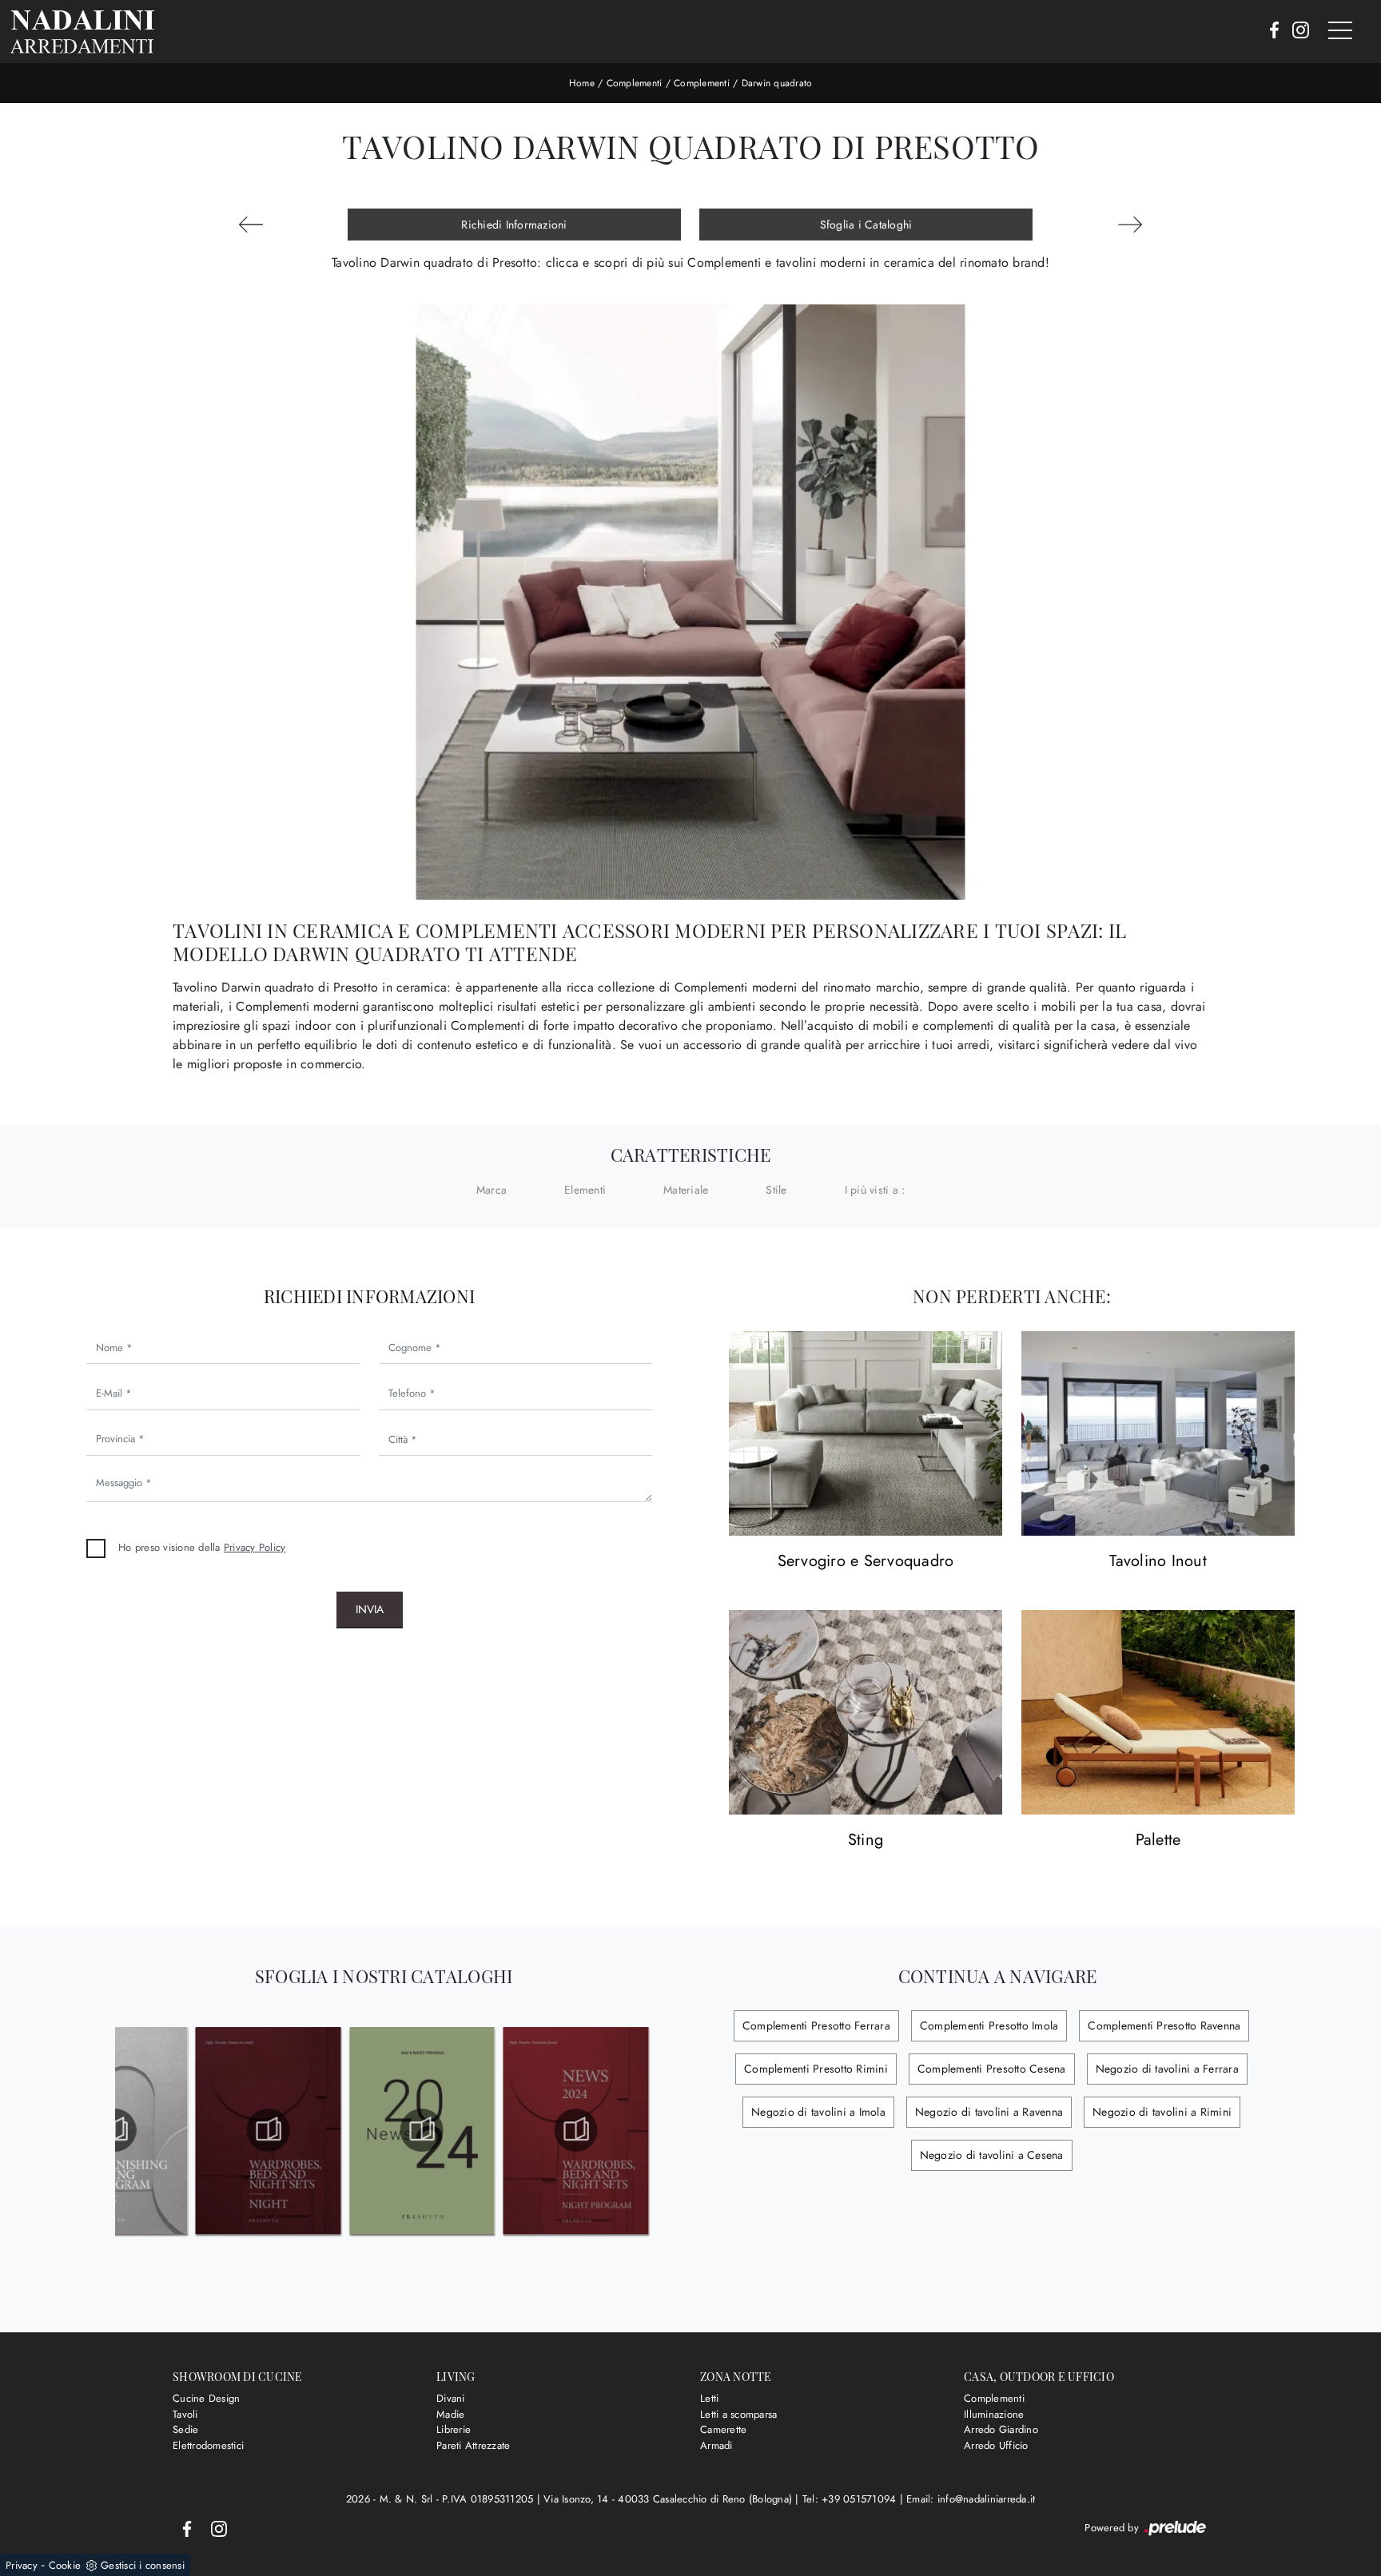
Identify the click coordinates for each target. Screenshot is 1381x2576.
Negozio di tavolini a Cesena (992, 2155)
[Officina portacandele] (251, 225)
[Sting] (866, 1713)
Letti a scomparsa (738, 2414)
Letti (709, 2398)
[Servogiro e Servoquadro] (866, 1434)
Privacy (22, 2565)
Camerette (723, 2429)
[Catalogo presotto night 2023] (268, 2130)
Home (582, 83)
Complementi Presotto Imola (989, 2025)
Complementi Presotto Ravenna (1164, 2025)
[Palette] (1158, 1713)
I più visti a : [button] (875, 1190)
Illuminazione (994, 2414)
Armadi (716, 2445)
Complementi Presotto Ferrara (816, 2025)
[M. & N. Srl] (82, 32)
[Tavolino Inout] (1158, 1434)
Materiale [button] (686, 1190)
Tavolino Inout (1158, 1562)
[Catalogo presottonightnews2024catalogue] (576, 2130)
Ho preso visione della (202, 1547)
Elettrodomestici (208, 2445)
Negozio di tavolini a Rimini (1162, 2112)
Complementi (635, 83)
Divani (451, 2398)
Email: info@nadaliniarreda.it (971, 2499)
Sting (866, 1841)
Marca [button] (492, 1190)
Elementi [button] (585, 1190)
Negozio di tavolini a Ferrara (1167, 2069)
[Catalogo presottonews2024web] (422, 2130)
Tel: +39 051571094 (851, 2499)
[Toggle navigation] (1340, 31)
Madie (450, 2414)
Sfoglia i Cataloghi (866, 225)
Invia (370, 1609)
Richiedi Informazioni (514, 225)
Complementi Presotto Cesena (992, 2069)
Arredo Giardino (1001, 2429)
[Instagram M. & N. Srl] (1296, 31)
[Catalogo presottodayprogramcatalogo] (115, 2130)
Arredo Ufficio (996, 2445)
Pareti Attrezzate (473, 2445)
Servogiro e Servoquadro (866, 1562)
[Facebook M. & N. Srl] (1270, 31)
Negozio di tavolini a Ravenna (989, 2112)
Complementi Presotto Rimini (816, 2069)
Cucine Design (206, 2398)
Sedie (185, 2429)
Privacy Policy (255, 1547)
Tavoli (185, 2414)
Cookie (65, 2565)
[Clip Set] (1130, 225)
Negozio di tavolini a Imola (818, 2112)
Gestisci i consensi (143, 2565)
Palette (1158, 1841)
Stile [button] (776, 1190)
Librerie (454, 2429)
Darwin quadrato (777, 83)
